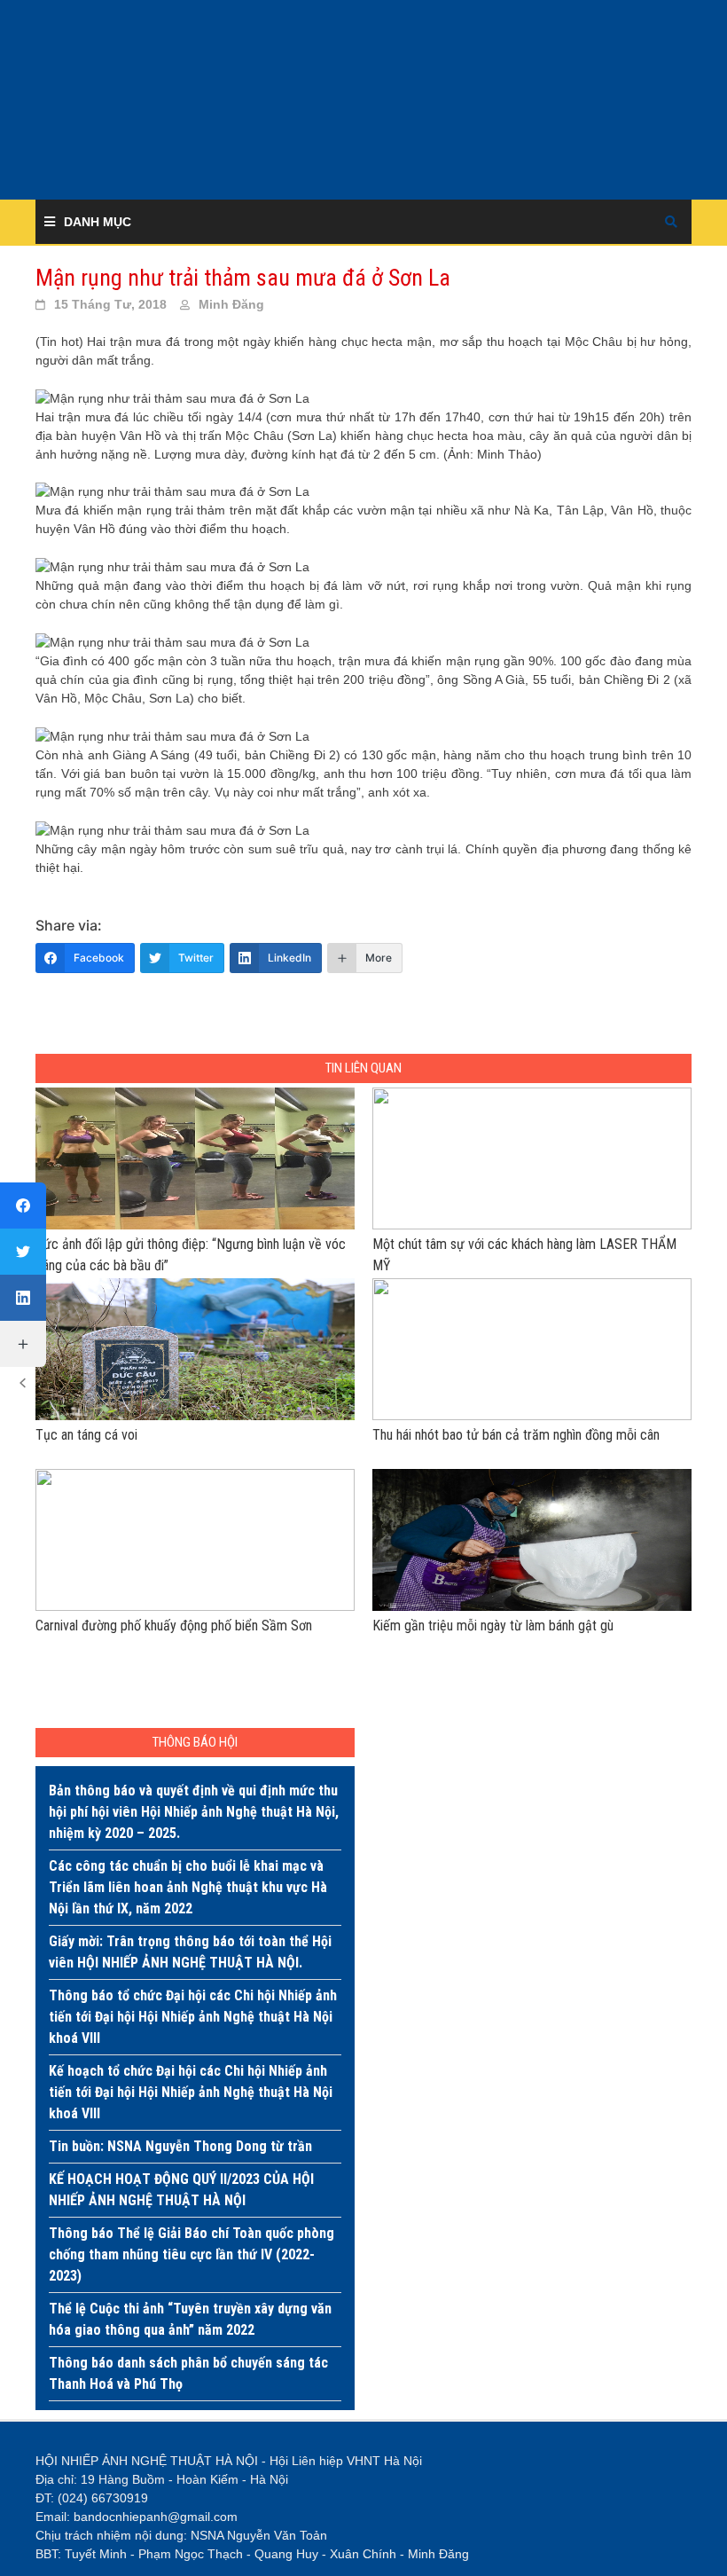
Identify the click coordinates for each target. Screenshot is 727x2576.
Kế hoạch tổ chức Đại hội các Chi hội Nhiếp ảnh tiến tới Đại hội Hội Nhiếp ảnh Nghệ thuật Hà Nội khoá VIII (191, 2092)
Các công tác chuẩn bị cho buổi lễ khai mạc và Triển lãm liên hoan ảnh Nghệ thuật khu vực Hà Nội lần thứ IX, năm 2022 (188, 1887)
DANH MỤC (98, 222)
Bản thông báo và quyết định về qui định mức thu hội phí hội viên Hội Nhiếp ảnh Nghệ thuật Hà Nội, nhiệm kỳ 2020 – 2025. (194, 1812)
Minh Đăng (231, 304)
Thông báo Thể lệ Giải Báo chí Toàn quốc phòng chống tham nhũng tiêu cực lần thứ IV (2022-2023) (192, 2254)
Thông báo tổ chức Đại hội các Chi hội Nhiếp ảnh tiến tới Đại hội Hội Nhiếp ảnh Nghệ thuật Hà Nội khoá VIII (193, 2017)
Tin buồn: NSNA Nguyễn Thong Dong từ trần (180, 2146)
